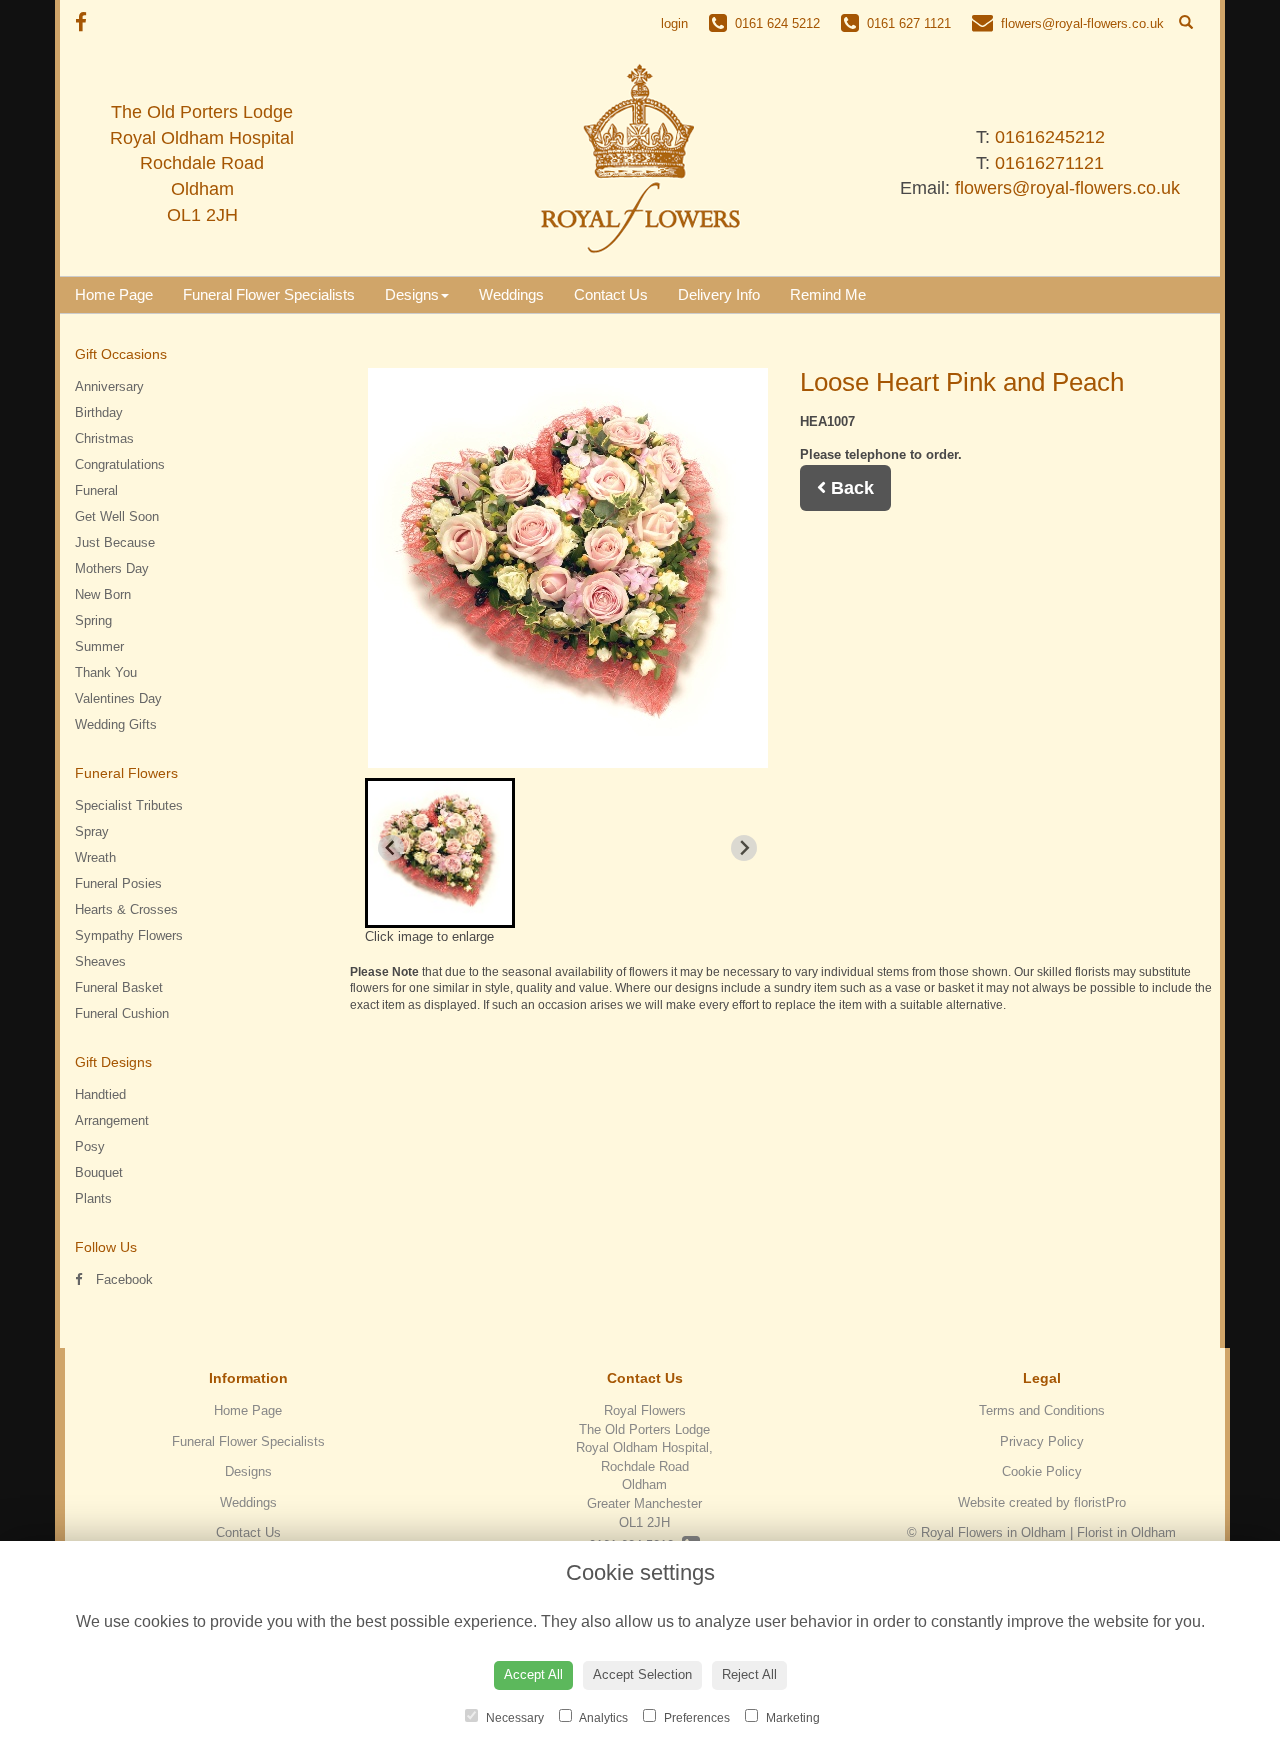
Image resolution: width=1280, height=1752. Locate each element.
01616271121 (1049, 163)
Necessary (513, 1718)
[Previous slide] (391, 848)
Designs (412, 294)
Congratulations (120, 464)
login (674, 23)
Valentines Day (118, 698)
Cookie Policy (1042, 1471)
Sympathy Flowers (129, 935)
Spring (93, 620)
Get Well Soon (117, 516)
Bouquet (99, 1172)
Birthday (99, 412)
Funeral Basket (119, 987)
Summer (99, 646)
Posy (90, 1146)
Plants (93, 1198)
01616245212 (1050, 137)
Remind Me (828, 294)
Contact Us (611, 294)
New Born (103, 594)
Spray (92, 831)
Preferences (695, 1718)
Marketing (791, 1718)
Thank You (106, 672)
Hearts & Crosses (126, 909)
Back (850, 488)
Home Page (114, 294)
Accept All (533, 1674)
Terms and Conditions (1042, 1410)
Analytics (602, 1718)
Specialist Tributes (129, 805)
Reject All (749, 1674)
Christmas (104, 438)
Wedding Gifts (116, 724)
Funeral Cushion (122, 1013)
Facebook (122, 1279)
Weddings (511, 294)
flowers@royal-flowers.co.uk (1067, 188)
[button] (440, 853)
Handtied (100, 1094)
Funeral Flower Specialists (269, 294)
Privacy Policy (1042, 1441)
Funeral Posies (118, 883)
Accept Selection (642, 1674)
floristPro (1100, 1502)
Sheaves (100, 961)
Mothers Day (112, 568)
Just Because (115, 542)
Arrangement (112, 1120)
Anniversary (109, 386)
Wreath (95, 857)
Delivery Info (719, 294)
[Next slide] (744, 848)
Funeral (96, 490)
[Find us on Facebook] (87, 22)
